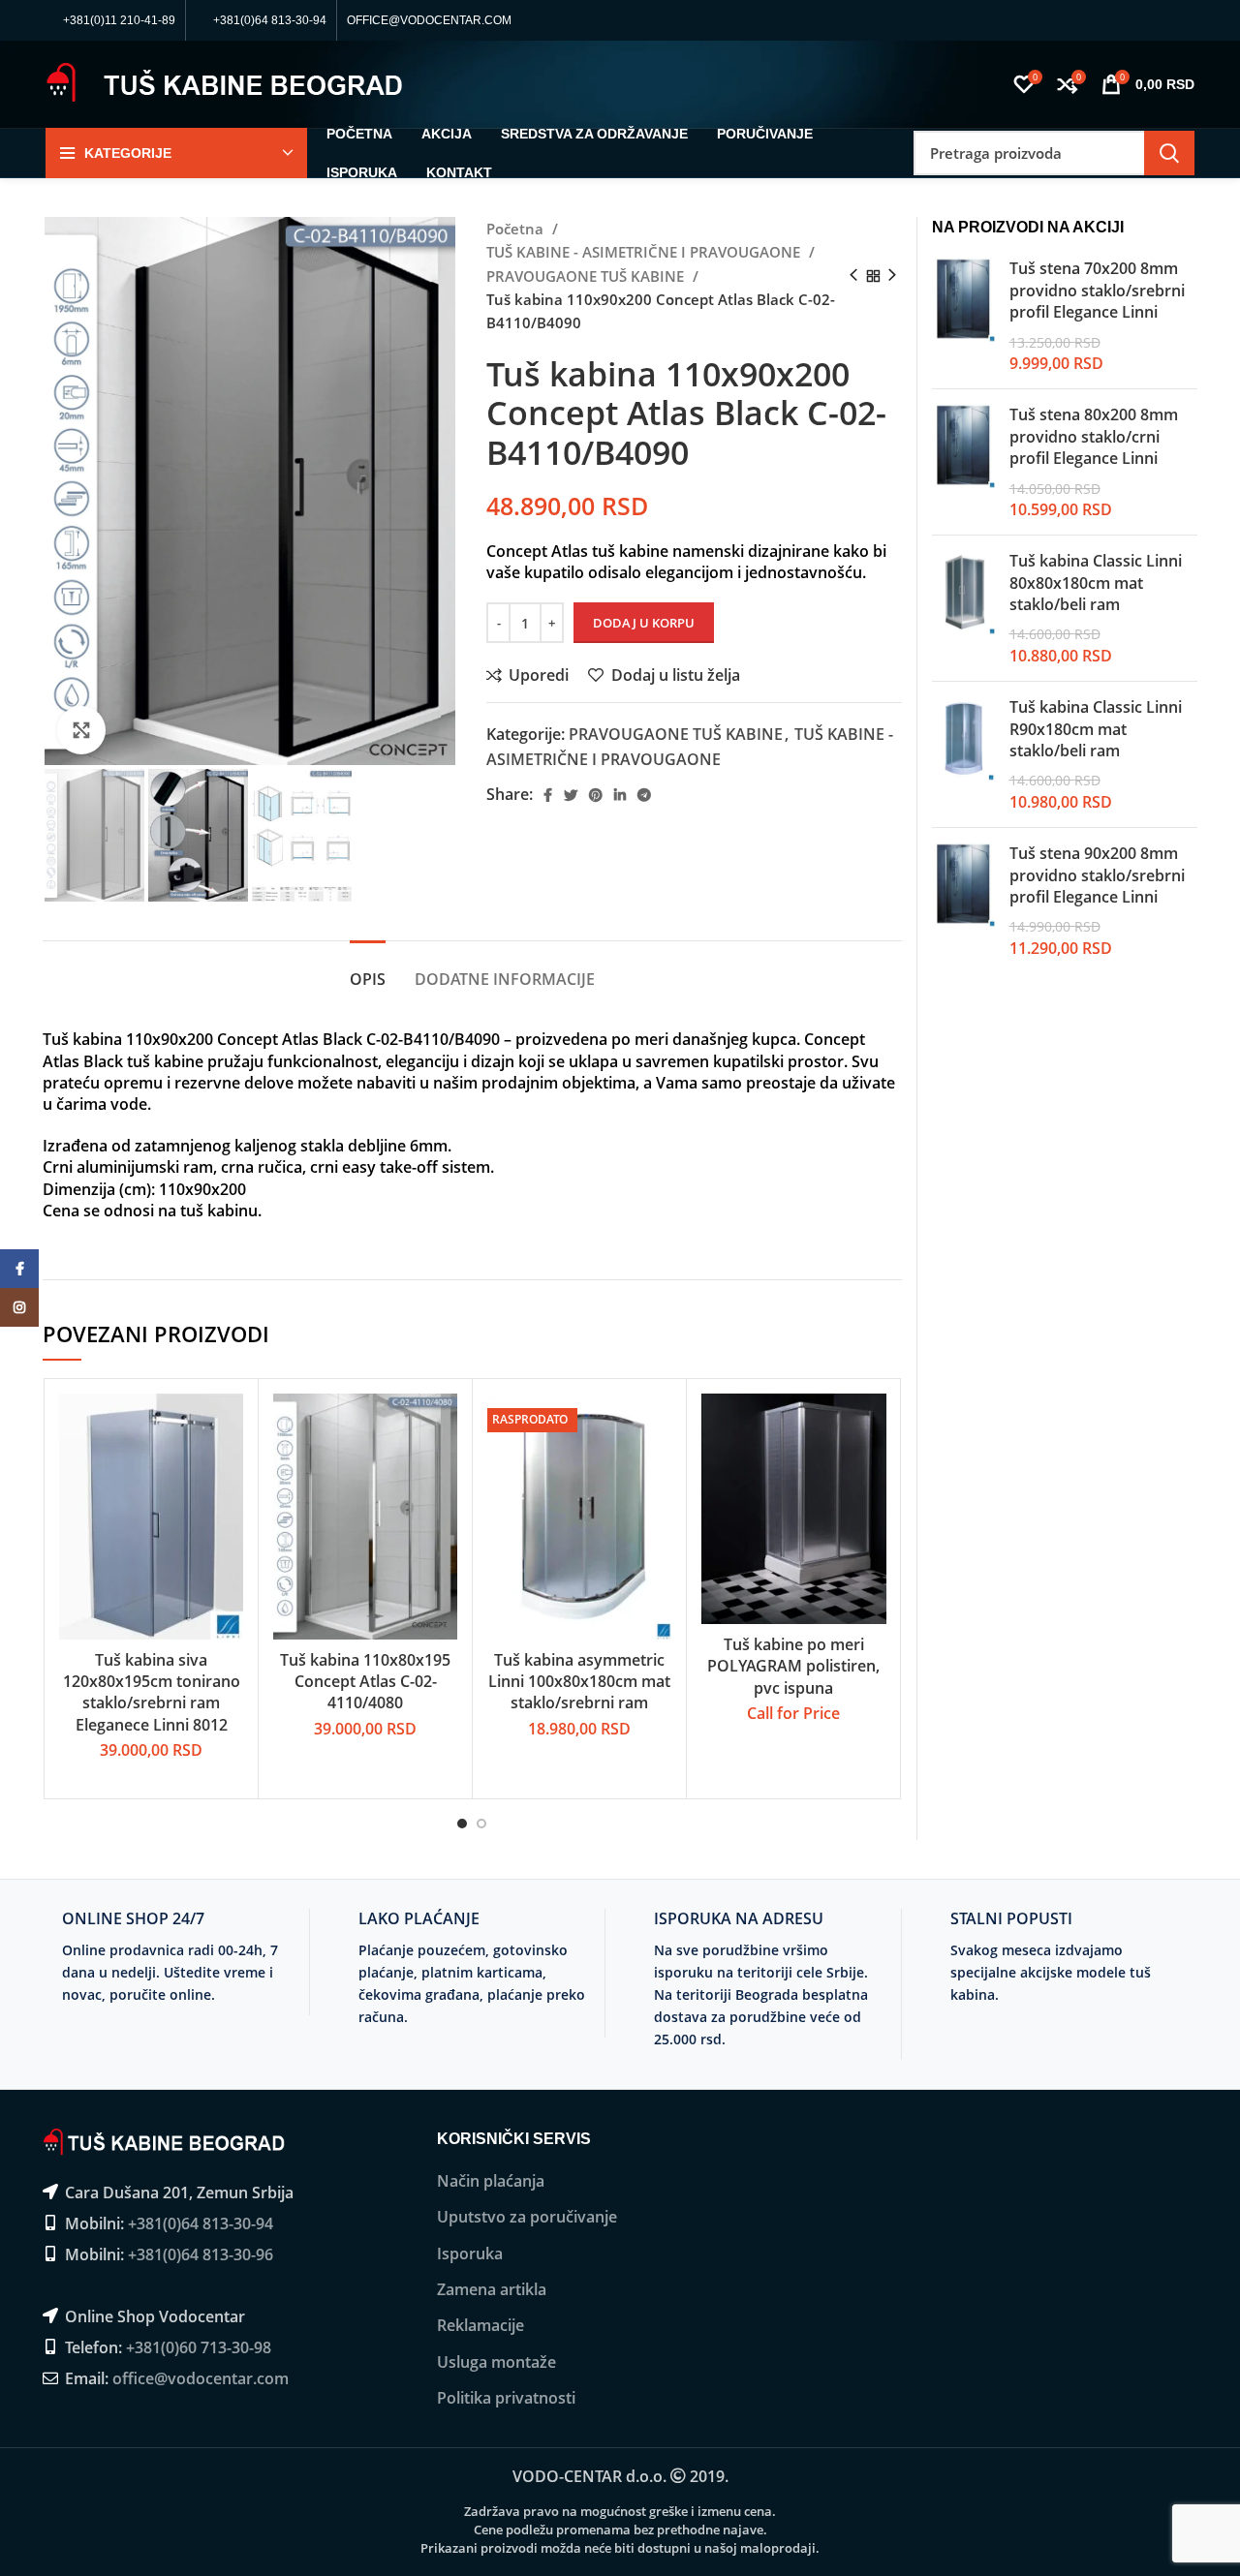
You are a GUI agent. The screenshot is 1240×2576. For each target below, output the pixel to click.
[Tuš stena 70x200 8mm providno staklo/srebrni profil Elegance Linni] (963, 316)
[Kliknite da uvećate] (81, 730)
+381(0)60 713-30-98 (199, 2347)
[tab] (368, 970)
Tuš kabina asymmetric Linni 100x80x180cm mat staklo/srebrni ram (579, 1682)
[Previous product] (853, 276)
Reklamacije (480, 2325)
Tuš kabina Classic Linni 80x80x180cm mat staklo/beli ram (1096, 583)
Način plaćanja (491, 2181)
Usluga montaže (496, 2362)
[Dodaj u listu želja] (229, 1512)
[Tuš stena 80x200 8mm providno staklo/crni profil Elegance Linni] (963, 462)
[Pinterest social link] (596, 795)
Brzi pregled (229, 1469)
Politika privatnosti (506, 2398)
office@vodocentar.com (201, 2378)
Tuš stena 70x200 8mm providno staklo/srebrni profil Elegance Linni (1097, 290)
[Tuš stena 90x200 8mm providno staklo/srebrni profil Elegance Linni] (963, 901)
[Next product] (892, 276)
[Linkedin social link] (620, 795)
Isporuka (470, 2254)
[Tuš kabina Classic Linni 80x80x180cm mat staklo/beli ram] (963, 608)
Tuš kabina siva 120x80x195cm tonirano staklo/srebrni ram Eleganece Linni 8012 (152, 1692)
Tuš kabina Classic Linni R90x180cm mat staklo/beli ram (1096, 729)
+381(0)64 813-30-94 (201, 2223)
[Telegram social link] (644, 795)
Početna (517, 229)
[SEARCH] (1169, 153)
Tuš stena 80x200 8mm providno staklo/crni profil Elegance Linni (1094, 436)
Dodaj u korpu (644, 623)
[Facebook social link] (548, 795)
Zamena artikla (492, 2289)
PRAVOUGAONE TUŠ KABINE (587, 276)
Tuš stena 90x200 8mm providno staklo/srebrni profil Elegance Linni (1097, 875)
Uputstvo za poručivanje (527, 2217)
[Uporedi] (229, 1425)
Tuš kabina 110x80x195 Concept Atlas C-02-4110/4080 (365, 1682)
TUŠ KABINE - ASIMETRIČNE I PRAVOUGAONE (645, 252)
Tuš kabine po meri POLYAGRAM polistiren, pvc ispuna (793, 1666)
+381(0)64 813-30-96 (201, 2254)
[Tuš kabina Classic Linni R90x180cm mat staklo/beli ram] (963, 754)
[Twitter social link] (571, 795)
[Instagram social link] (19, 1307)
